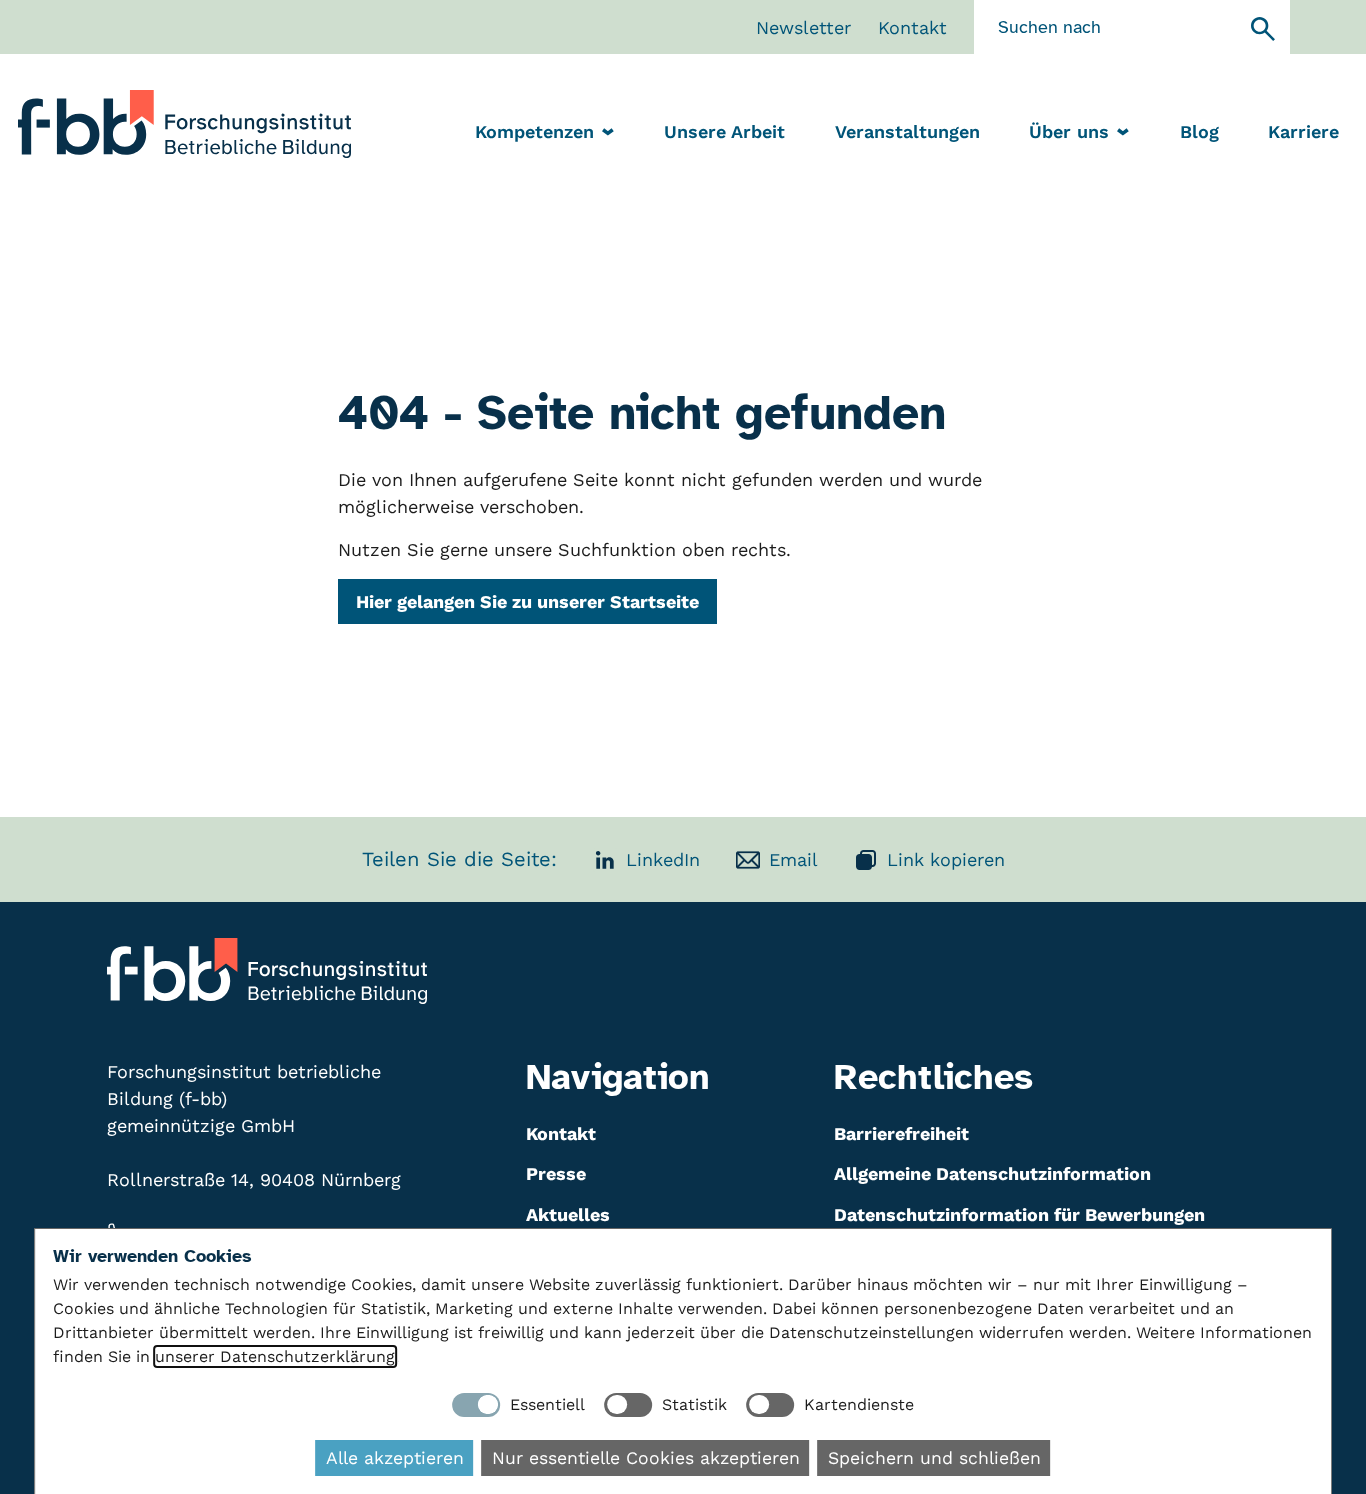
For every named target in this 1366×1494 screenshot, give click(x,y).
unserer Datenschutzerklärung (275, 1356)
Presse (556, 1173)
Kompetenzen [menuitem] (534, 131)
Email (793, 859)
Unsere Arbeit (724, 131)
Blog (1199, 131)
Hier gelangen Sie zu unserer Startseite (527, 601)
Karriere (1303, 131)
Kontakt (912, 27)
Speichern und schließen (934, 1458)
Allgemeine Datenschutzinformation (992, 1173)
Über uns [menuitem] (1069, 131)
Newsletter (803, 27)
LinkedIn (663, 859)
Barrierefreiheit (901, 1133)
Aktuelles (568, 1214)
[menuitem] (724, 133)
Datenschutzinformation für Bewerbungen (1019, 1214)
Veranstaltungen (907, 131)
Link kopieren (946, 859)
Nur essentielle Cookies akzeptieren (646, 1458)
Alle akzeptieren (395, 1458)
